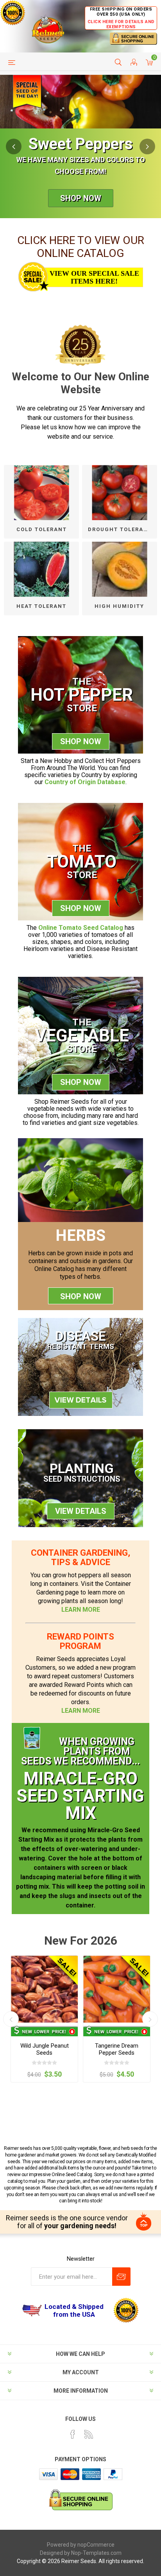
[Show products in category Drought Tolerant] (120, 493)
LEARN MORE (81, 1610)
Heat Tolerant (41, 606)
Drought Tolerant (120, 529)
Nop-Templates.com (96, 2553)
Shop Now (81, 198)
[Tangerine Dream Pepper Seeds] (117, 1989)
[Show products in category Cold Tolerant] (41, 493)
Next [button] (147, 146)
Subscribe (121, 2277)
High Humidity (119, 606)
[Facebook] (73, 2434)
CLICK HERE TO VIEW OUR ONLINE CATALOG (81, 247)
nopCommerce (96, 2545)
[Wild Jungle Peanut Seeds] (44, 1989)
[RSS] (89, 2434)
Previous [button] (14, 146)
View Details (81, 1511)
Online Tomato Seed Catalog (81, 928)
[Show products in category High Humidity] (120, 569)
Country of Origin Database (85, 782)
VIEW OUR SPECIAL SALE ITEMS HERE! (94, 277)
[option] (80, 146)
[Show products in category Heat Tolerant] (41, 569)
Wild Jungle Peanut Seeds (45, 2049)
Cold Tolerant (42, 529)
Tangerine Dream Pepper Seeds (117, 2049)
